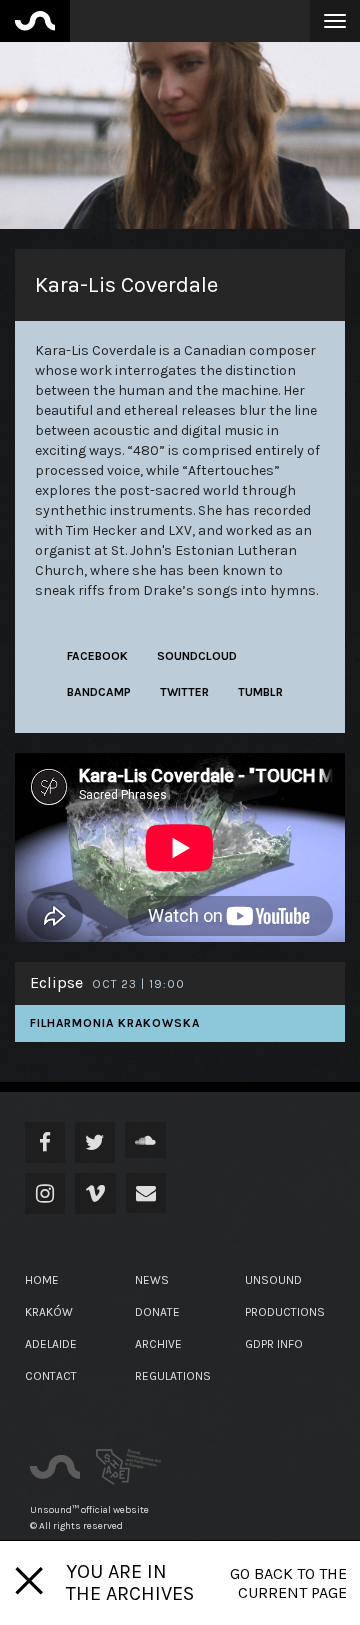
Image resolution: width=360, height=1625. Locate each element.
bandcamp (99, 692)
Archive (158, 1344)
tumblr (260, 692)
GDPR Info (274, 1344)
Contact (51, 1376)
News (152, 1280)
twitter (184, 692)
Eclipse (56, 982)
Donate (157, 1312)
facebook (97, 656)
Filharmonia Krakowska (115, 1023)
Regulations (173, 1376)
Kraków (49, 1312)
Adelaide (51, 1344)
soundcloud (197, 656)
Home (42, 1280)
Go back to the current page (288, 1583)
